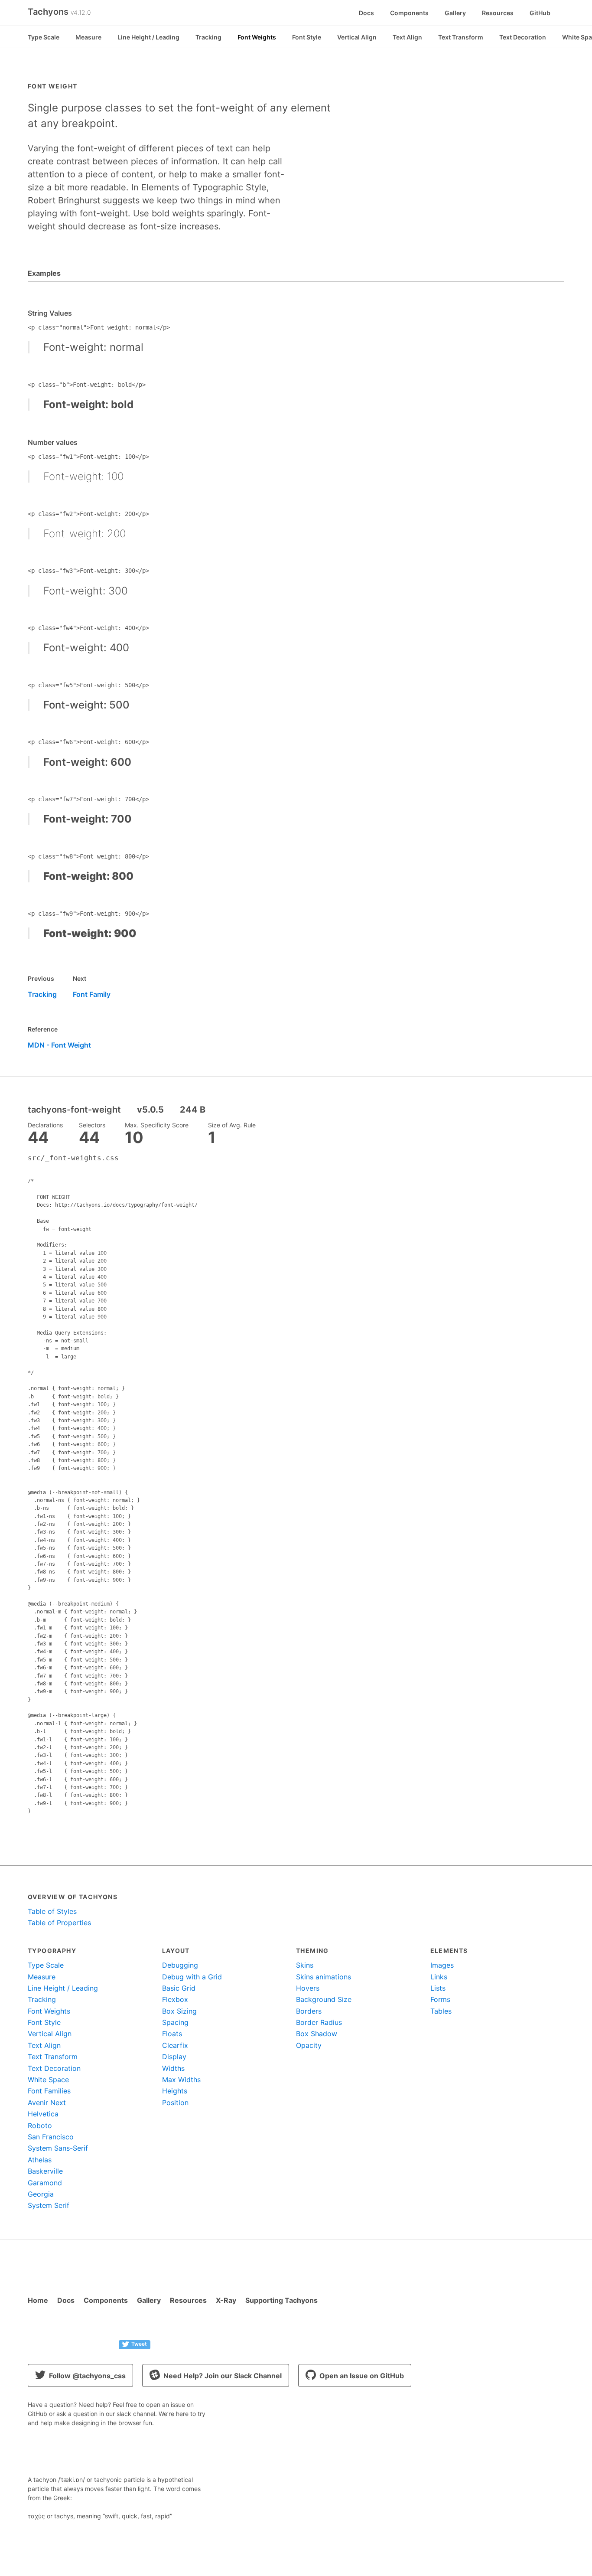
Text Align (407, 37)
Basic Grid (179, 1988)
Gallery (455, 13)
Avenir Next (47, 2103)
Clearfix (175, 2045)
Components (409, 13)
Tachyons (59, 12)
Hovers (308, 1988)
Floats (172, 2034)
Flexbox (175, 1999)
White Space (48, 2080)
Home (38, 2300)
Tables (441, 2011)
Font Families (49, 2091)
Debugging (180, 1965)
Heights (175, 2091)
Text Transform (461, 37)
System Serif (49, 2205)
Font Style (307, 37)
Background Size (324, 1999)
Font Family (92, 994)
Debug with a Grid (192, 1977)
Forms (440, 1999)
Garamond (45, 2183)
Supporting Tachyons (281, 2300)
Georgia (41, 2194)
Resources (498, 13)
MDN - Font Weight (59, 1045)
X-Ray (226, 2300)
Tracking (208, 37)
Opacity (309, 2045)
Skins (305, 1965)
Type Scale (44, 37)
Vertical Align (357, 37)
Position (175, 2103)
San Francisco (51, 2137)
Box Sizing (179, 2011)
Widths (173, 2068)
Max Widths (181, 2080)
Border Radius (319, 2022)
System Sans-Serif (58, 2148)
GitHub (540, 13)
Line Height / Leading (148, 37)
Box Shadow (317, 2034)
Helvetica (43, 2114)
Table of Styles (52, 1911)
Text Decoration (523, 37)
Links (439, 1977)
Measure (88, 37)
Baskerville (45, 2171)
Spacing (175, 2022)
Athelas (40, 2160)
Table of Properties (59, 1923)
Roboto (40, 2125)
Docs (366, 13)
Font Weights (257, 37)
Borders (309, 2011)
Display (174, 2057)
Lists (438, 1988)
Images (442, 1965)
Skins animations (324, 1977)
